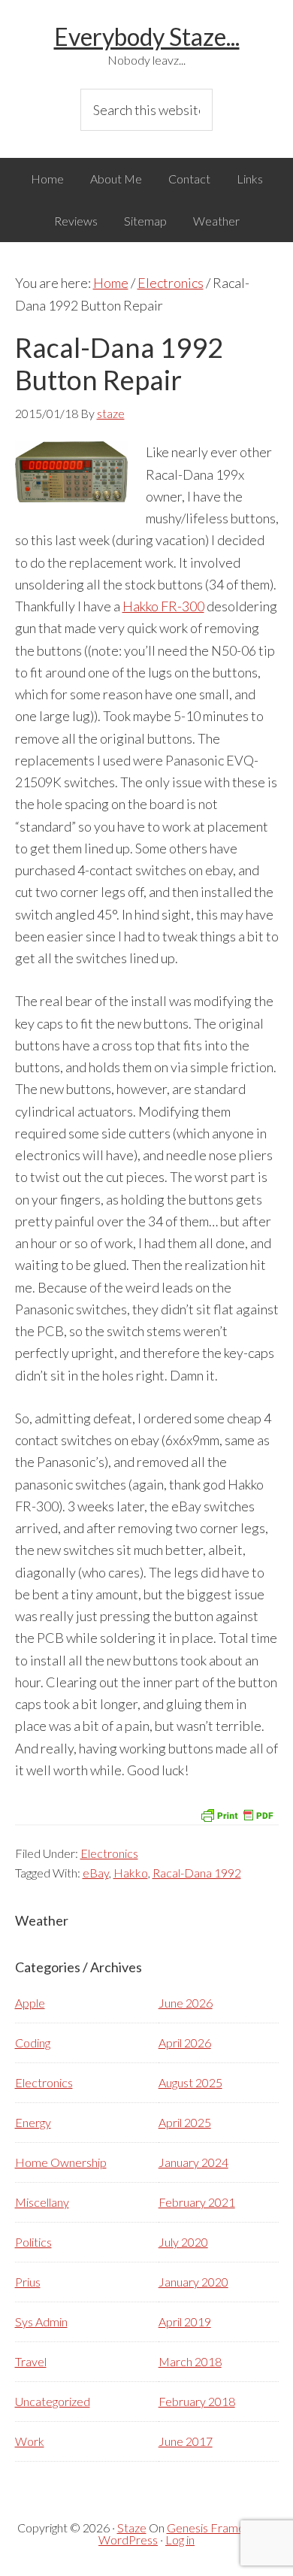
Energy (33, 2122)
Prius (28, 2282)
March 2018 (190, 2361)
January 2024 (193, 2162)
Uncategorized (53, 2401)
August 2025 (190, 2082)
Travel (31, 2361)
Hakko (131, 1873)
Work (30, 2441)
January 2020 (193, 2282)
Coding (33, 2043)
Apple (30, 2003)
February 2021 (197, 2202)
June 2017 (186, 2441)
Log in (180, 2540)
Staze (132, 2528)
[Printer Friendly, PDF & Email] (237, 1814)
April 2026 (185, 2043)
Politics (33, 2242)
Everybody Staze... (147, 36)
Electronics (109, 1853)
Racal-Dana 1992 (197, 1873)
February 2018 (197, 2401)
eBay (96, 1873)
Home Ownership (61, 2162)
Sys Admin (41, 2321)
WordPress (128, 2540)
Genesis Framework (219, 2528)
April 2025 (185, 2122)
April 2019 (185, 2321)
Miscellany (42, 2202)
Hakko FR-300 (163, 606)
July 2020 (183, 2242)
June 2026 (186, 2003)
